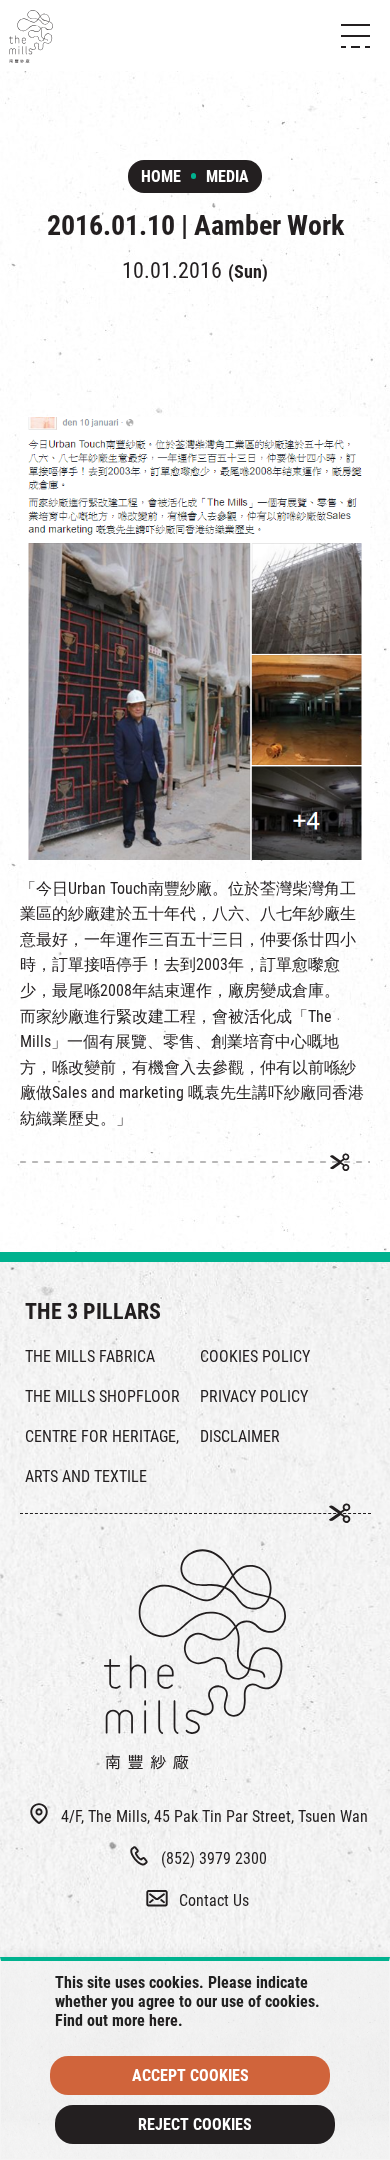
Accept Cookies (190, 2075)
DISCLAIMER (240, 1436)
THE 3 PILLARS (93, 1311)
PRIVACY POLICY (254, 1396)
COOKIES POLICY (255, 1356)
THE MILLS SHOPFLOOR (102, 1396)
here (163, 2020)
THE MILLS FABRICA (90, 1356)
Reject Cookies (195, 2124)
